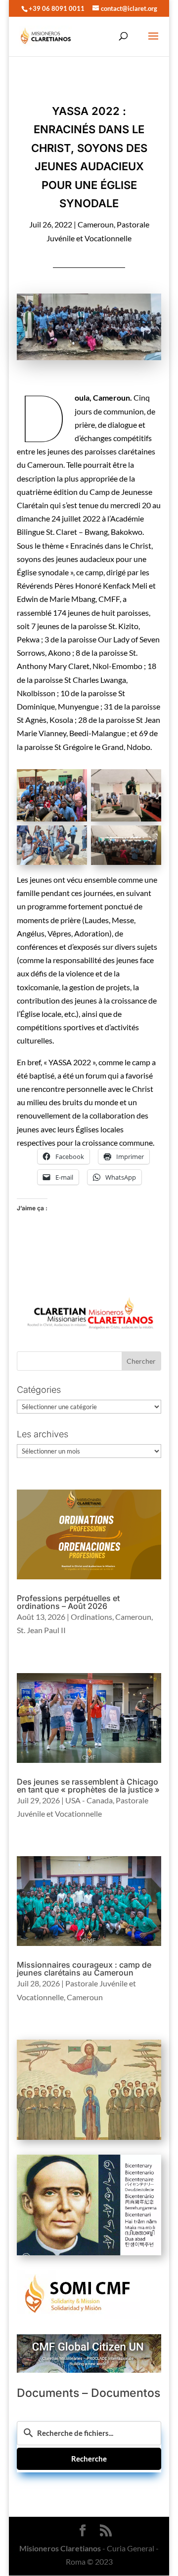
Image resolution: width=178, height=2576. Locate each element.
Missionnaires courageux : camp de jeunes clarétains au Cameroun (84, 1969)
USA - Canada (89, 1800)
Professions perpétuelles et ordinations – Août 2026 (68, 1602)
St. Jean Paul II (41, 1630)
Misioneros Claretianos (60, 2548)
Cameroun (96, 224)
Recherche (89, 2459)
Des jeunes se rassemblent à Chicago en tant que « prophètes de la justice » (88, 1786)
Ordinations (91, 1617)
